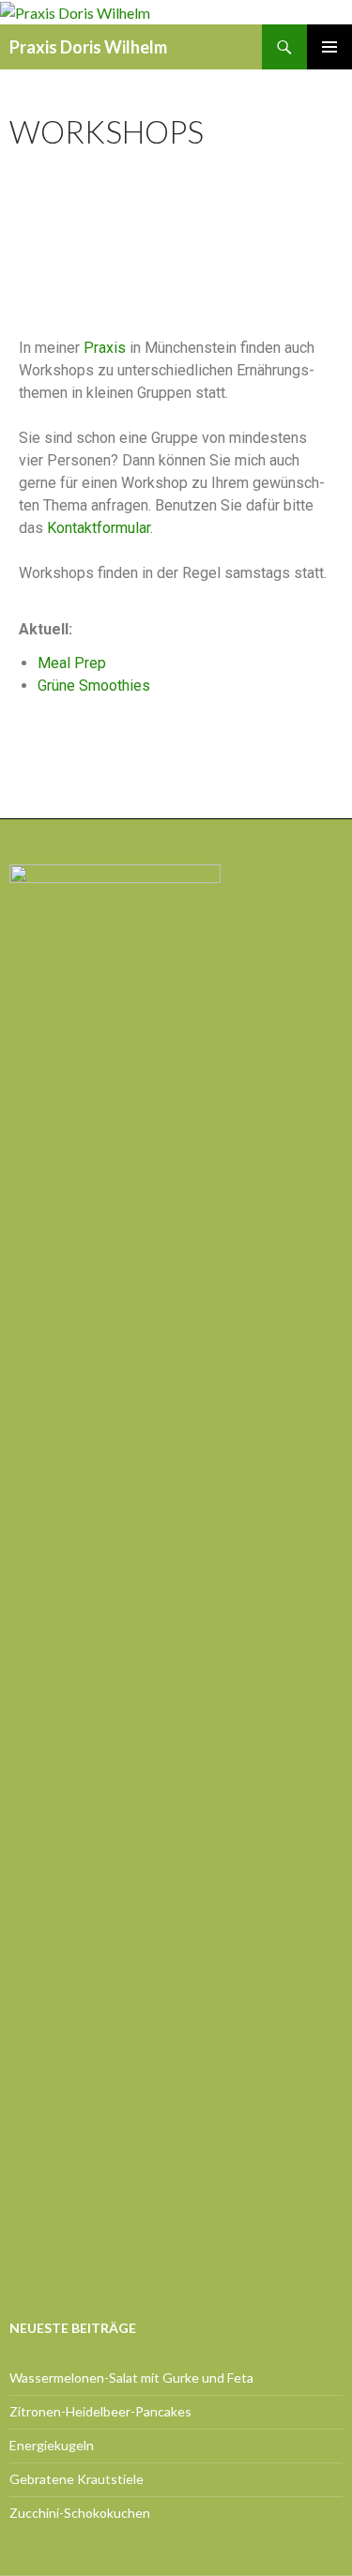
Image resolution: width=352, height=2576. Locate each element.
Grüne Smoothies (94, 686)
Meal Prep (72, 663)
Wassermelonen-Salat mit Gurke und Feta (131, 2378)
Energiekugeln (52, 2445)
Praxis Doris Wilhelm (88, 47)
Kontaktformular (99, 528)
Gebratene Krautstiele (77, 2479)
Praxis (105, 348)
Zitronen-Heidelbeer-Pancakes (100, 2411)
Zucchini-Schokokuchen (80, 2513)
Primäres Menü (329, 47)
